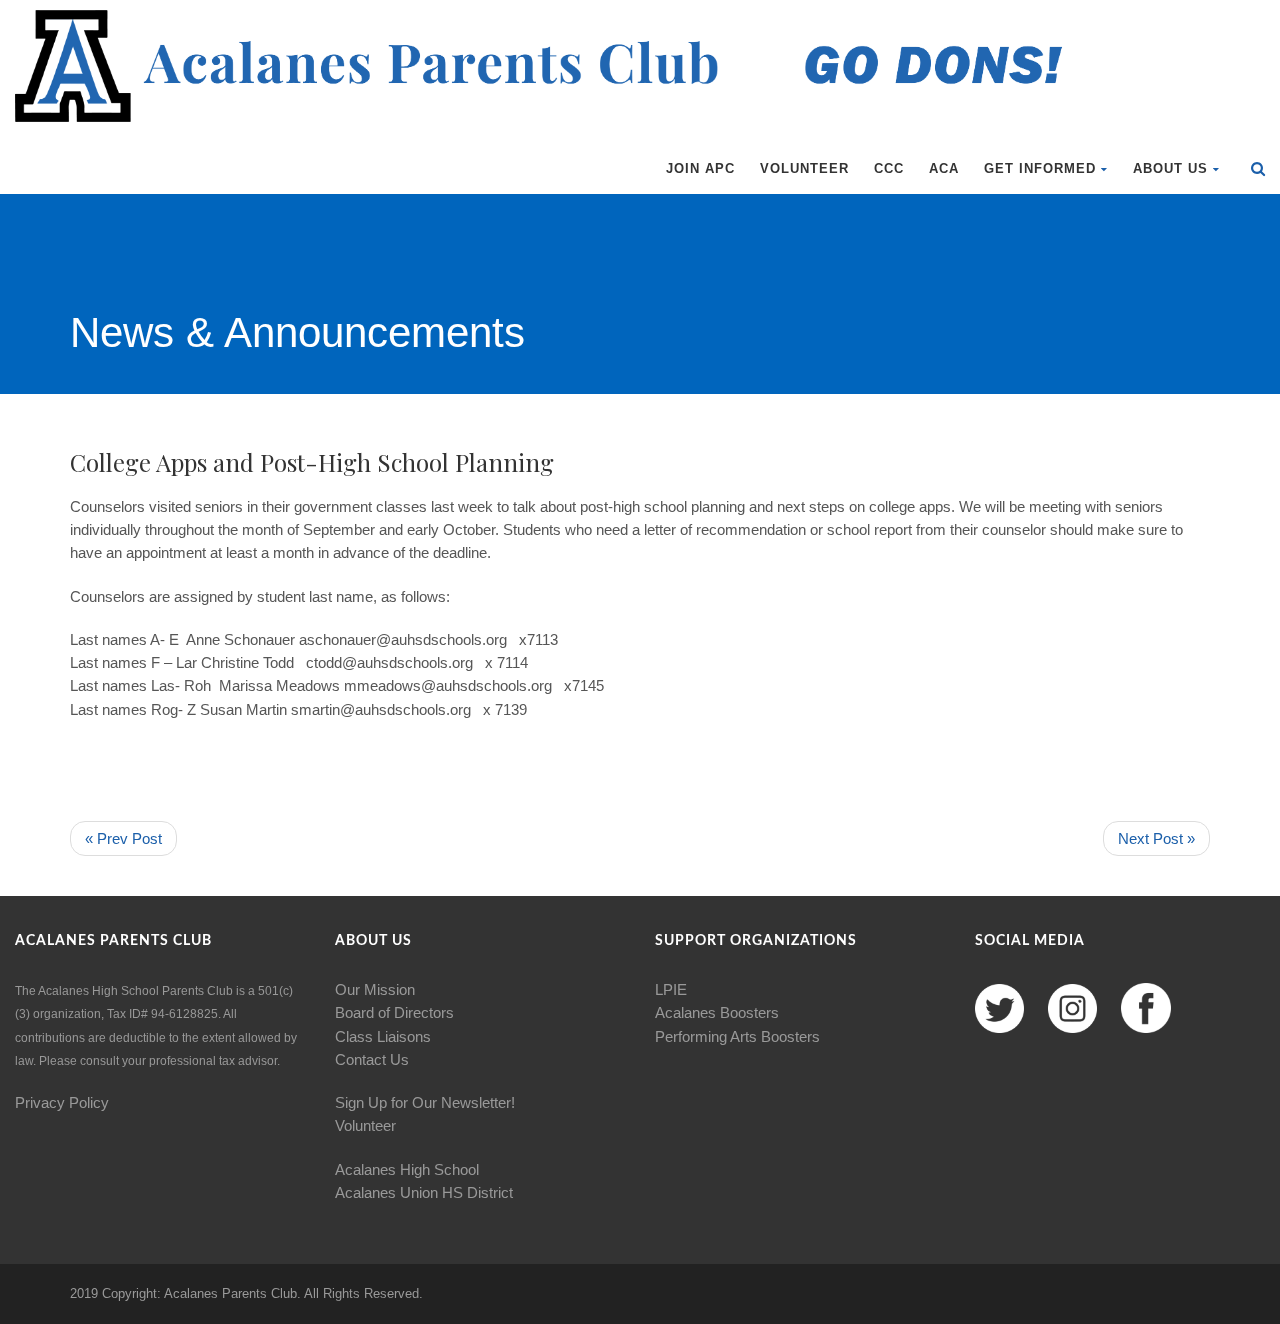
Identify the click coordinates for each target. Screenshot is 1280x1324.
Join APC (700, 168)
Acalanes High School (407, 1169)
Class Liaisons (383, 1036)
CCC (889, 168)
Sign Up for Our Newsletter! (425, 1102)
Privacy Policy (62, 1102)
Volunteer (804, 168)
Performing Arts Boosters (737, 1036)
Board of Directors (394, 1012)
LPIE (671, 989)
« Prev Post (123, 838)
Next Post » (1156, 838)
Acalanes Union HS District (424, 1192)
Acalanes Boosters (717, 1012)
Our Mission (375, 989)
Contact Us (372, 1059)
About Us (1170, 168)
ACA (944, 168)
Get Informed (1040, 168)
